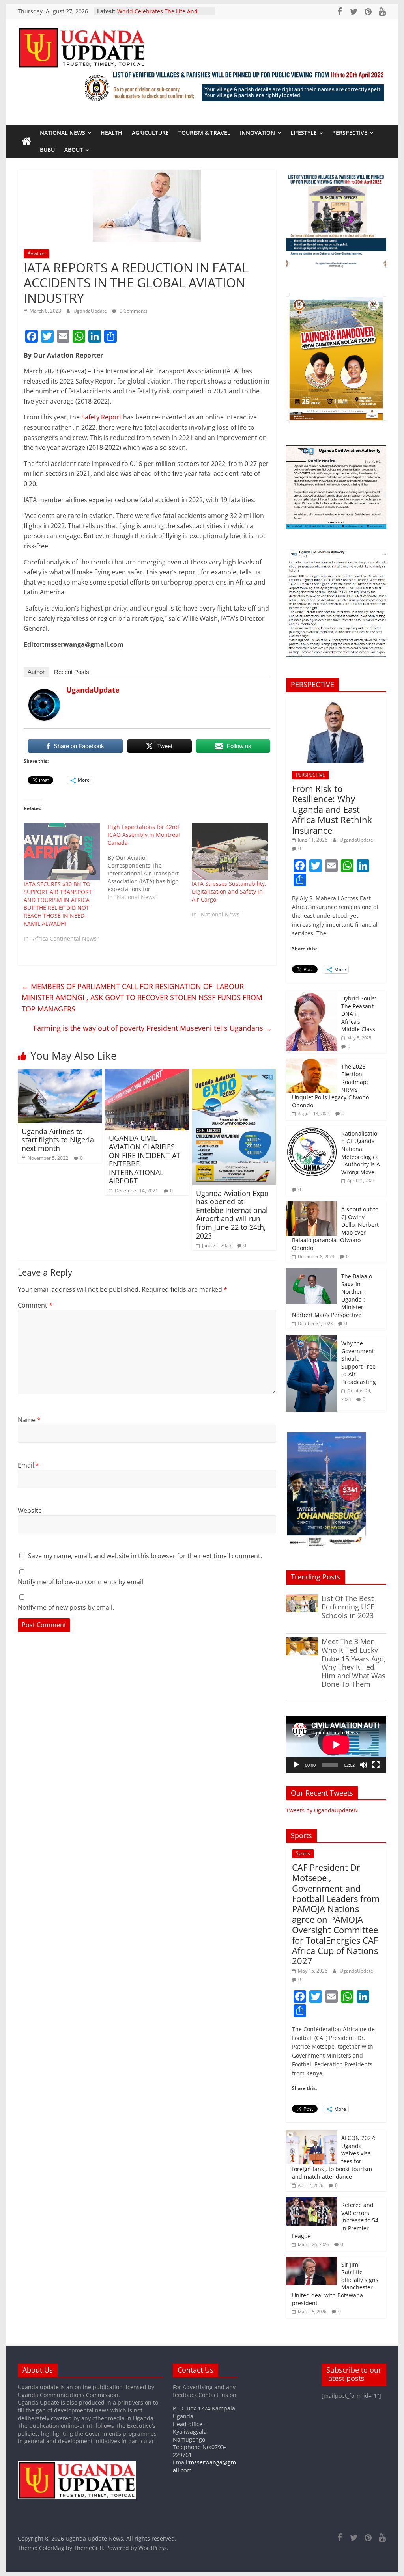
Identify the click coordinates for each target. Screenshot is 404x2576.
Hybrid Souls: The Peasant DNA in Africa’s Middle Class (359, 1014)
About (74, 150)
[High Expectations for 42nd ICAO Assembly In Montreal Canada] (150, 862)
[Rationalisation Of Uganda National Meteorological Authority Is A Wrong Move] (312, 1130)
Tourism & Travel (204, 133)
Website (30, 1511)
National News (63, 133)
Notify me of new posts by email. (66, 1607)
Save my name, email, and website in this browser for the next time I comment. (145, 1556)
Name (29, 1420)
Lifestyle (304, 133)
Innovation (257, 133)
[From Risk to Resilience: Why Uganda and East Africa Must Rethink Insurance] (336, 702)
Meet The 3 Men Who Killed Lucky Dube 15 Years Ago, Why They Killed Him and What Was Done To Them (354, 1663)
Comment (35, 1305)
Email (28, 1465)
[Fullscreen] (376, 1765)
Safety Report (101, 417)
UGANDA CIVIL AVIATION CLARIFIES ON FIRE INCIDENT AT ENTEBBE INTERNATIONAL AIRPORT (145, 1159)
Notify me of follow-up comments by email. (81, 1582)
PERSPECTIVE (350, 133)
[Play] (296, 1765)
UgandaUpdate (91, 311)
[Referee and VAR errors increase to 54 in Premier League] (312, 2201)
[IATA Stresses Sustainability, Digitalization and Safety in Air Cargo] (230, 851)
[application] (336, 1744)
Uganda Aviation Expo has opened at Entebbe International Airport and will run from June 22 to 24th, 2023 (232, 1214)
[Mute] (363, 1765)
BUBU (47, 150)
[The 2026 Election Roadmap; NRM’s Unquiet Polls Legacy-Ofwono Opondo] (312, 1063)
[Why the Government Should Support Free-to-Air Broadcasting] (312, 1340)
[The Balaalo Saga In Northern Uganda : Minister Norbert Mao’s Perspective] (312, 1273)
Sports (303, 1853)
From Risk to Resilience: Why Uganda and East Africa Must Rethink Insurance (332, 809)
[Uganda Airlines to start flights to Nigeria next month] (60, 1074)
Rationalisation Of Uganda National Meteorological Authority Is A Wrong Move (361, 1153)
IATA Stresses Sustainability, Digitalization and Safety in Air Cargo (229, 891)
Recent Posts (72, 672)
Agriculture (150, 133)
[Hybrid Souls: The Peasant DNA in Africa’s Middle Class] (312, 995)
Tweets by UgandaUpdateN (322, 1810)
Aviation (36, 253)
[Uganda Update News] (26, 142)
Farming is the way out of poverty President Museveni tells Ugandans (153, 1028)
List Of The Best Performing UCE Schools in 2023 (348, 1607)
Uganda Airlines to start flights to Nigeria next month (58, 1140)
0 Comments (133, 311)
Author (36, 672)
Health (111, 133)
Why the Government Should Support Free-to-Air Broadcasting (359, 1363)
